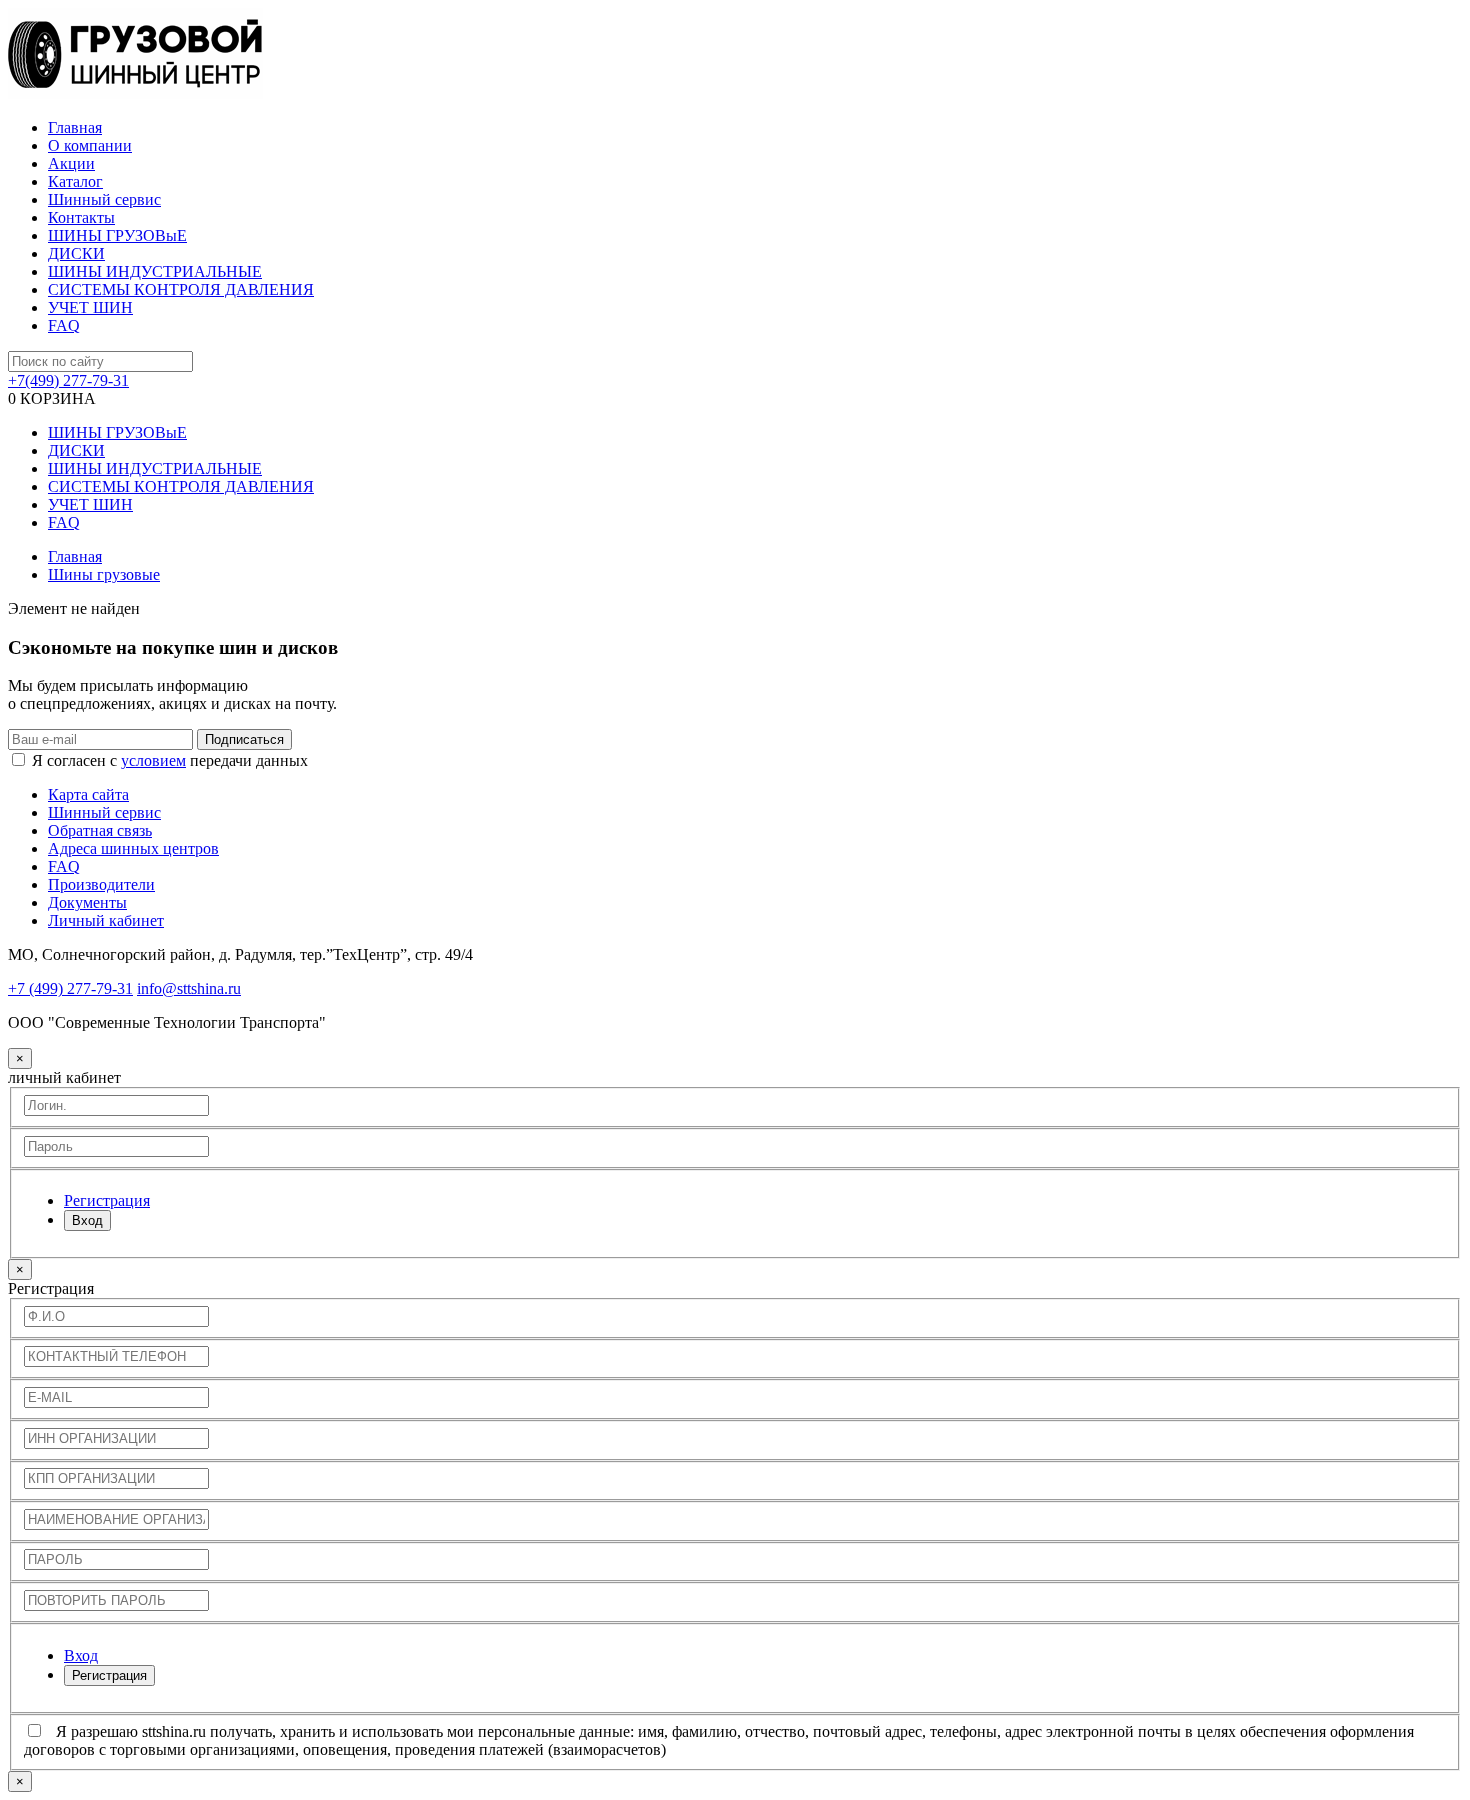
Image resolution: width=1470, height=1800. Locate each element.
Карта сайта (88, 794)
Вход (87, 1220)
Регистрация (109, 1675)
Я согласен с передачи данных (170, 760)
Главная (75, 127)
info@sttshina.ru (189, 988)
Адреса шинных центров (133, 848)
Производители (101, 884)
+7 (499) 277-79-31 (70, 988)
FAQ (64, 325)
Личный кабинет (106, 920)
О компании (90, 145)
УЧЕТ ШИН (90, 307)
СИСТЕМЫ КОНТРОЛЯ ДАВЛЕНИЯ (181, 289)
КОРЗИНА (52, 398)
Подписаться (244, 739)
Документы (87, 902)
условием (153, 760)
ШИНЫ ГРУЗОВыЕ (117, 235)
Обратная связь (100, 830)
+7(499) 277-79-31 (68, 380)
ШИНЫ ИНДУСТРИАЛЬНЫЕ (155, 271)
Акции (71, 163)
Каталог (75, 181)
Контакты (81, 217)
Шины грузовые (104, 574)
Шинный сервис (104, 199)
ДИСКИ (76, 253)
